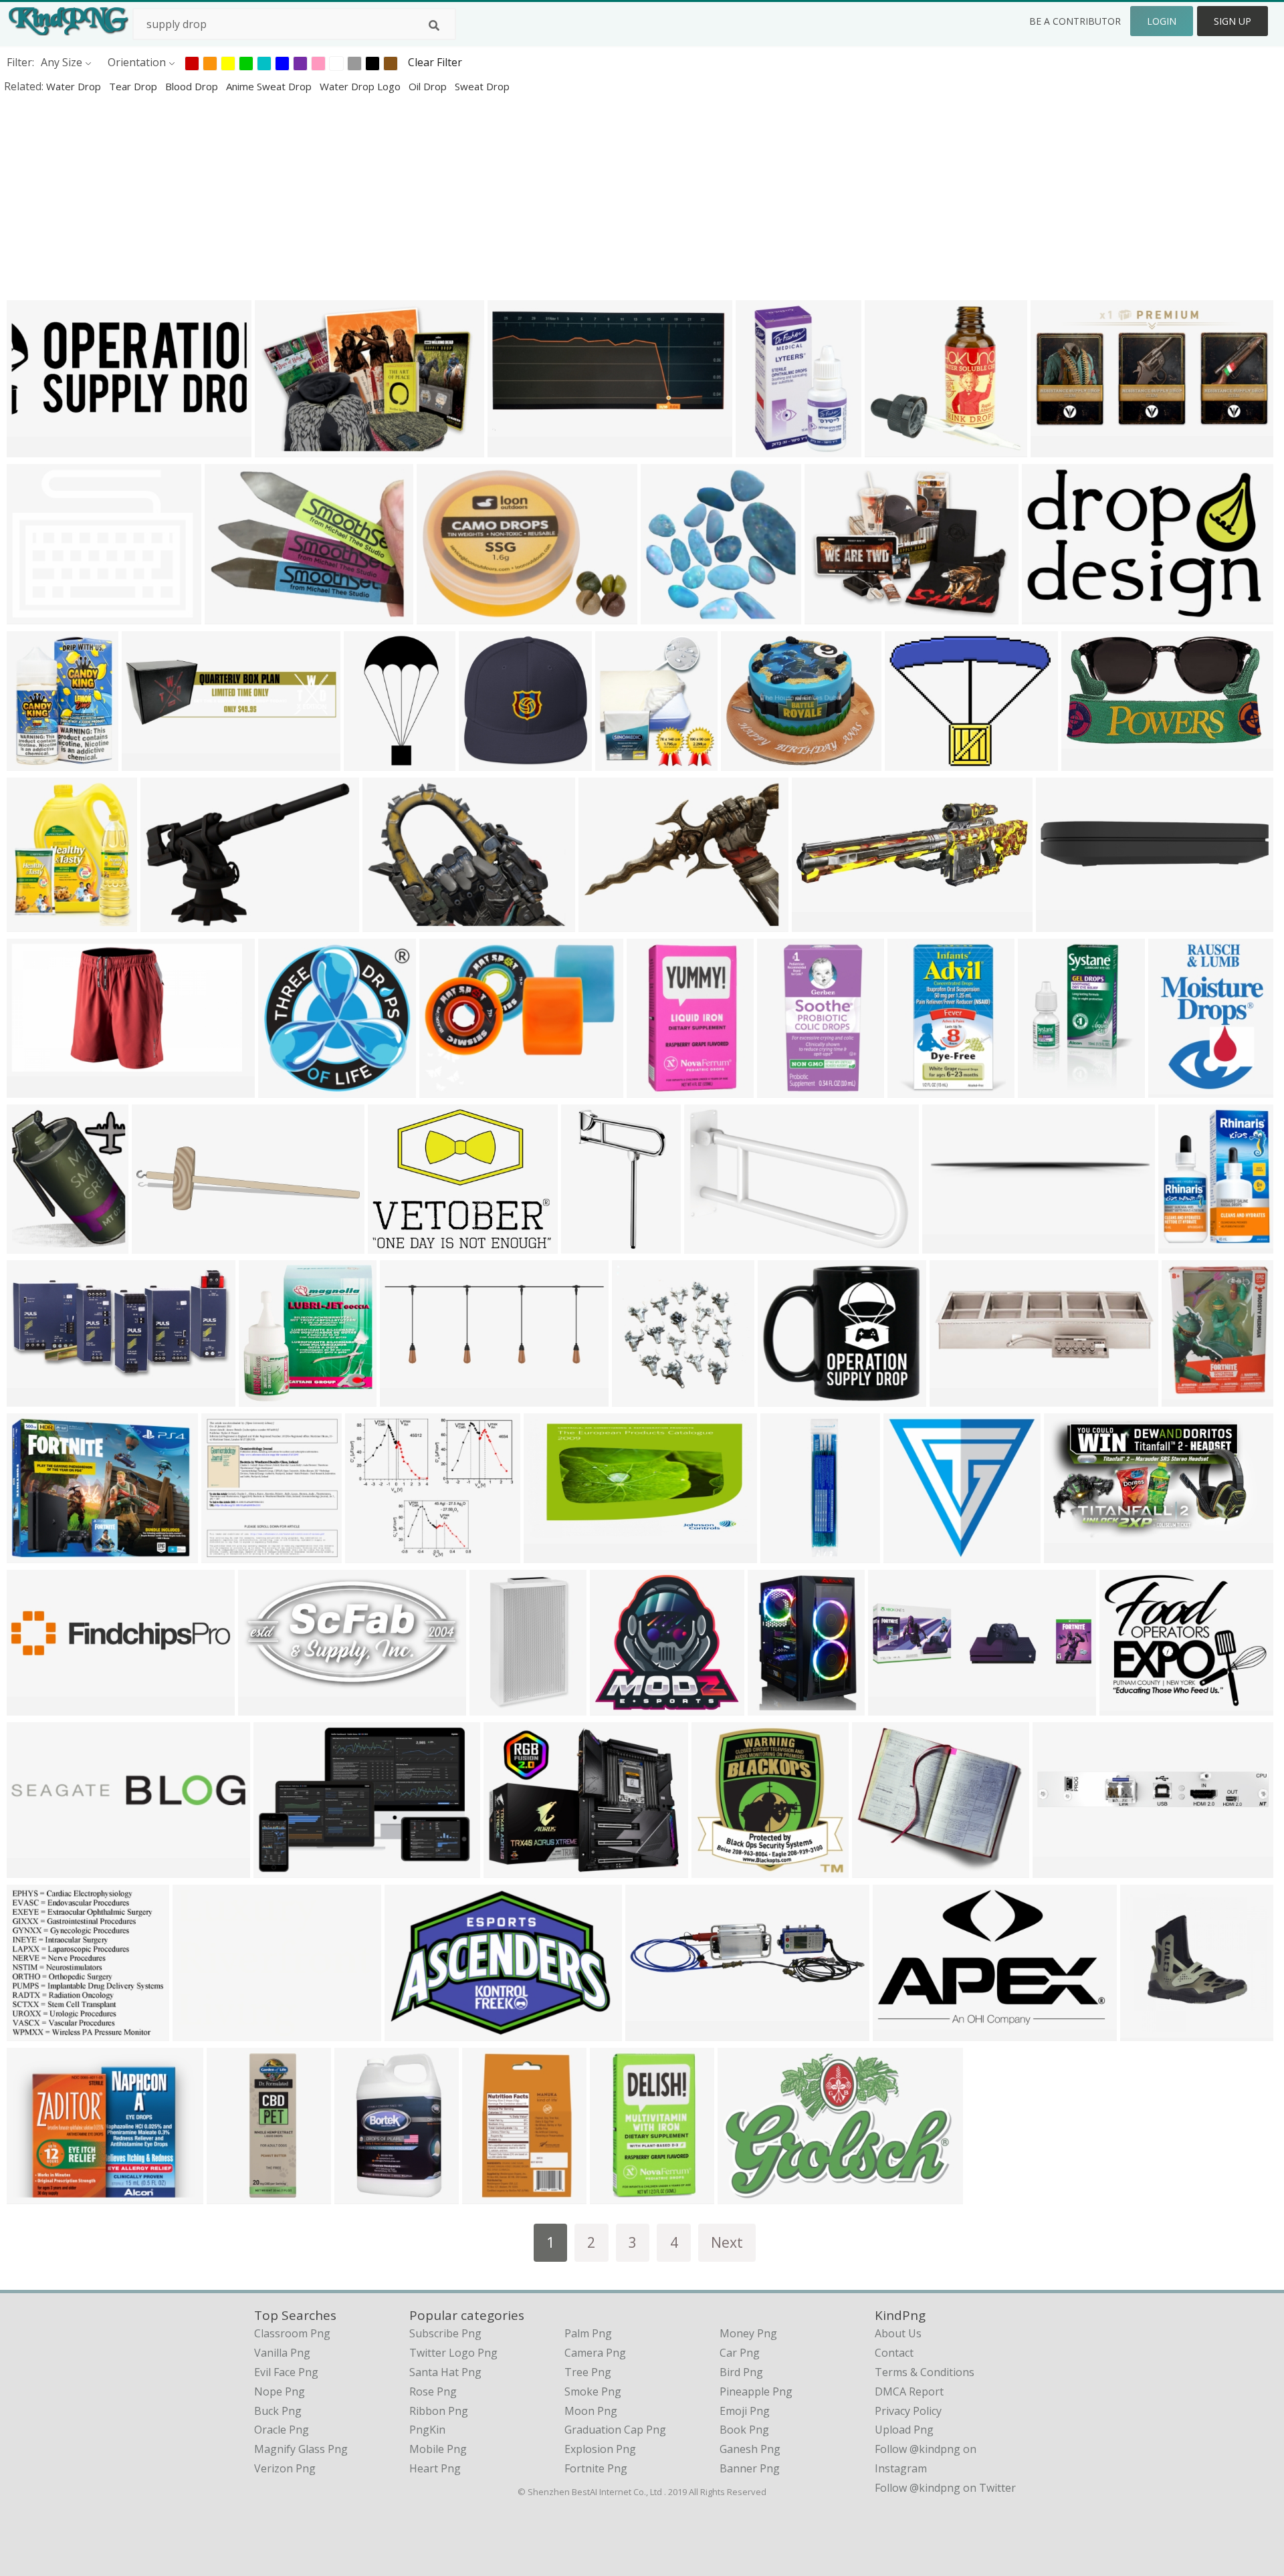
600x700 (652, 1089)
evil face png (286, 2372)
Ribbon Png (439, 2411)
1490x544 (820, 923)
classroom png (292, 2333)
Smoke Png (593, 2391)
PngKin (427, 2430)
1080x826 (232, 615)
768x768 (166, 923)
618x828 (32, 762)
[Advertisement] (401, 197)
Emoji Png (745, 2411)
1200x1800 (1092, 762)
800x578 (442, 615)
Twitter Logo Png (453, 2353)
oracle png (282, 2430)
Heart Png (435, 2468)
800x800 (484, 762)
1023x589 (1072, 1554)
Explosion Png (600, 2449)
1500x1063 (398, 1245)
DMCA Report (909, 2391)
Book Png (744, 2430)
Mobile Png (438, 2449)
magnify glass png (301, 2449)
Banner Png (750, 2468)
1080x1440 (642, 1398)
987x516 (263, 1707)
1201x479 (34, 448)
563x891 (761, 448)
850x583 (279, 1869)
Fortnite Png (596, 2468)
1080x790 (606, 923)
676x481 (410, 2032)
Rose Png (433, 2391)
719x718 (908, 1554)
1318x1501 (626, 762)
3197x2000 (1066, 923)
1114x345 (149, 762)
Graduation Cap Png (615, 2430)
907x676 (830, 615)
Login (1162, 21)
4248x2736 (656, 2032)
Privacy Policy (908, 2411)
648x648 (717, 1869)
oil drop (429, 86)
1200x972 (913, 762)
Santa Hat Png (445, 2372)
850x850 (359, 2195)
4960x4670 (620, 1707)
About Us (898, 2333)
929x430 (947, 1245)
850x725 (370, 1554)
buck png (278, 2411)
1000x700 (283, 448)
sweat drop (482, 86)
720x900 (32, 1245)
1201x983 (34, 615)
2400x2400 (1052, 615)
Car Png (740, 2353)
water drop (75, 86)
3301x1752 (518, 448)
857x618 (388, 923)
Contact (894, 2353)
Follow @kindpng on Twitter (945, 2488)
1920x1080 (37, 1869)
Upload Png (904, 2430)
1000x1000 (450, 1089)
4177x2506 (203, 2032)
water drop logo (361, 86)
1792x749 (34, 2032)
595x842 (226, 1554)
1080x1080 (671, 615)
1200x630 (551, 1554)
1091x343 (896, 1707)
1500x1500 (37, 1089)
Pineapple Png (756, 2391)
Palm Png (588, 2333)
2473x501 (34, 1707)
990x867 (877, 1869)
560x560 (283, 1089)
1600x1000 (1063, 1869)
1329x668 (34, 1398)
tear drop (134, 86)
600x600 (890, 448)
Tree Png (588, 2372)
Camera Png (595, 2353)
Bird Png (741, 2372)
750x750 (782, 1089)
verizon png (285, 2468)
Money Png (748, 2333)
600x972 (495, 1707)
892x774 (746, 762)
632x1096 (371, 762)
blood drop (193, 86)
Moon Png (591, 2411)
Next (727, 2242)
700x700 (955, 1398)
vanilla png (282, 2353)
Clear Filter (435, 62)
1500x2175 (1048, 1089)
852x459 (1056, 448)
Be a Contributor (1075, 21)
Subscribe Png (445, 2333)
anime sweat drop (270, 86)
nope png (280, 2391)
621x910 (913, 1089)
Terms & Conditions (925, 2372)
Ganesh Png (750, 2449)
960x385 (405, 1398)
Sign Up (1233, 21)
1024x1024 (788, 1398)
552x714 (1183, 1245)
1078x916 (34, 2195)
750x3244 (788, 1554)
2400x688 (159, 1245)
